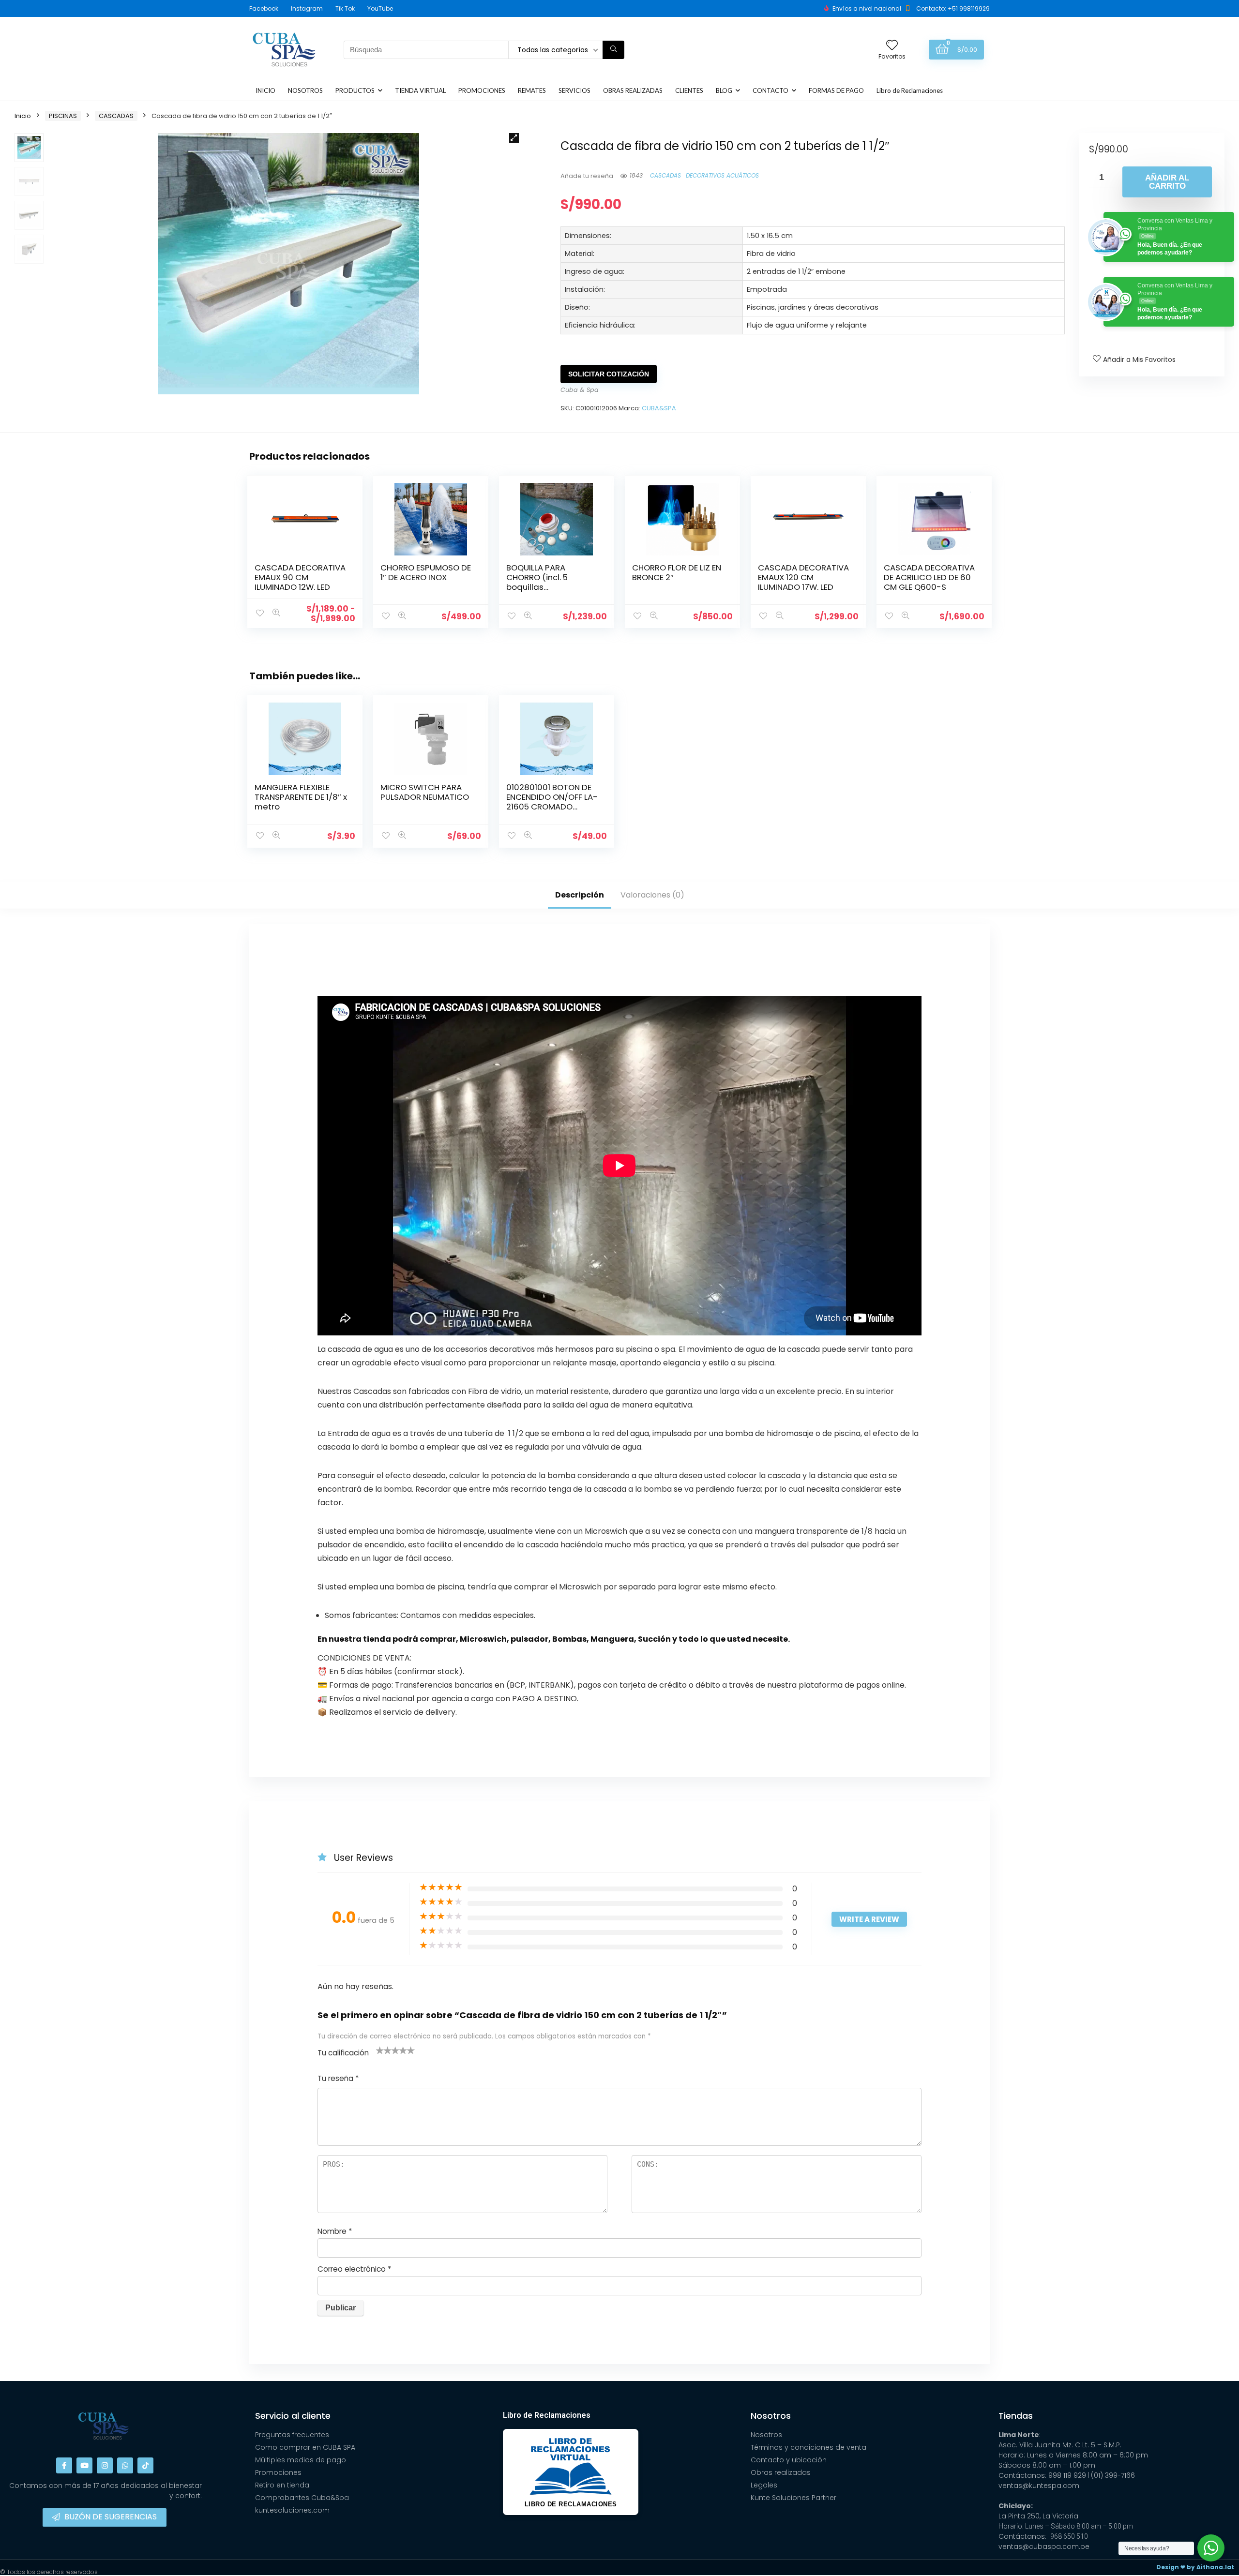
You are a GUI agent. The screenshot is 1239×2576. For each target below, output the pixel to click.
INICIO (265, 90)
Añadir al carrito (1167, 182)
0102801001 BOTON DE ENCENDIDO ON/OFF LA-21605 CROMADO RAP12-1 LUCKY (552, 802)
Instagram (307, 8)
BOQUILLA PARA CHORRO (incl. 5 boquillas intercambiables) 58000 (542, 587)
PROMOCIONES (482, 90)
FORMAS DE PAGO (836, 90)
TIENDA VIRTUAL (420, 90)
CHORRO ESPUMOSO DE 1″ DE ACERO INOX (426, 572)
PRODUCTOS (355, 90)
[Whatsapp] (125, 2465)
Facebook (264, 8)
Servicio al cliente (293, 2416)
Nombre (335, 2231)
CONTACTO (771, 90)
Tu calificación (343, 2053)
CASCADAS (116, 116)
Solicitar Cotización (609, 374)
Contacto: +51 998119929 (953, 8)
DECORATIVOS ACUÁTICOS (722, 175)
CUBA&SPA (659, 408)
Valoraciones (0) (652, 895)
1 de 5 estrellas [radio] (380, 2050)
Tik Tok (345, 8)
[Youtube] (84, 2465)
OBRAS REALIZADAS (633, 90)
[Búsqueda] (613, 50)
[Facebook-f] (64, 2465)
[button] (514, 138)
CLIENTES (689, 90)
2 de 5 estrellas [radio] (384, 2050)
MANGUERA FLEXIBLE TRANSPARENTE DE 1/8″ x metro (301, 797)
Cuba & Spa (580, 390)
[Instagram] (105, 2465)
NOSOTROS (305, 90)
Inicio (23, 116)
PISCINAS (63, 116)
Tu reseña (338, 2078)
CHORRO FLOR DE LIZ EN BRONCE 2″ (677, 572)
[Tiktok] (145, 2465)
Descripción (580, 895)
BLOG (724, 90)
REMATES (532, 90)
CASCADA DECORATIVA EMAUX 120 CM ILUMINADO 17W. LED (803, 577)
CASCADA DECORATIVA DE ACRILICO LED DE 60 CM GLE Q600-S (929, 577)
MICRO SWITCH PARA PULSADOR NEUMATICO (425, 792)
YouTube (380, 8)
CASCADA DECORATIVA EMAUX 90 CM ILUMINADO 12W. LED (300, 577)
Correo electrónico (354, 2269)
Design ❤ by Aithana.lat (1195, 2567)
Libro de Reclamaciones (910, 90)
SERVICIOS (574, 90)
